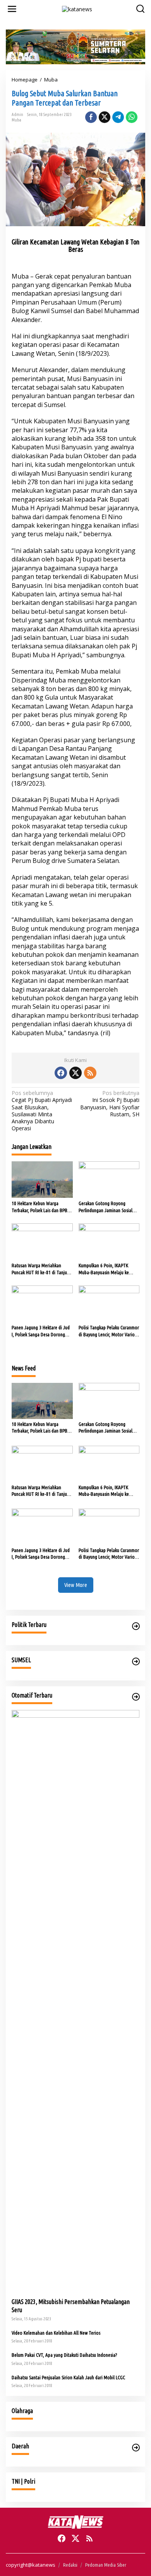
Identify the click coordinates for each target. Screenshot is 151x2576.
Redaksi (70, 2565)
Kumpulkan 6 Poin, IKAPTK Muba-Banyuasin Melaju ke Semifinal (104, 1269)
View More (76, 1585)
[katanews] (77, 8)
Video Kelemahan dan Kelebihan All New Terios (56, 2333)
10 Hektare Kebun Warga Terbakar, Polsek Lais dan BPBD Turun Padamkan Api (41, 1207)
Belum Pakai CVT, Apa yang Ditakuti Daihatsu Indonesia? (64, 2355)
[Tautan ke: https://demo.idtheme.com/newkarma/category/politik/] (136, 1626)
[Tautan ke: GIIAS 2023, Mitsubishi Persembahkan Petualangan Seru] (75, 2001)
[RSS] (90, 1073)
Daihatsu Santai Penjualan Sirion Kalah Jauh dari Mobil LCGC (68, 2377)
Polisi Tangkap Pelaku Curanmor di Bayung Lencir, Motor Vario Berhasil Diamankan (109, 1331)
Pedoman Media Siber (106, 2565)
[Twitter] (75, 1073)
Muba (16, 120)
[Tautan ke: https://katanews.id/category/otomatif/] (136, 1697)
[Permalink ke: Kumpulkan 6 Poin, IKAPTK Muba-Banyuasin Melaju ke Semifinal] (109, 1241)
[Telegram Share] (118, 117)
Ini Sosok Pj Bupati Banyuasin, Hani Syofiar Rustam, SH (110, 1104)
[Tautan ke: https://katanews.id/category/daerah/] (136, 2448)
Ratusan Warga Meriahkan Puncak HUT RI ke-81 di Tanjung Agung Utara (42, 1269)
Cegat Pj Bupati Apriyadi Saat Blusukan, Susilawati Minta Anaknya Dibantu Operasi (42, 1111)
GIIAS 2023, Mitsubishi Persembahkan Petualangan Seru (71, 2306)
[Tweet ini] (105, 117)
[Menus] (12, 9)
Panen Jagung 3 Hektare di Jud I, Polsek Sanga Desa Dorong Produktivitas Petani (41, 1331)
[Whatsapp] (132, 117)
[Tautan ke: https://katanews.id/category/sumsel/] (136, 1661)
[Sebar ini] (91, 117)
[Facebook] (61, 1073)
